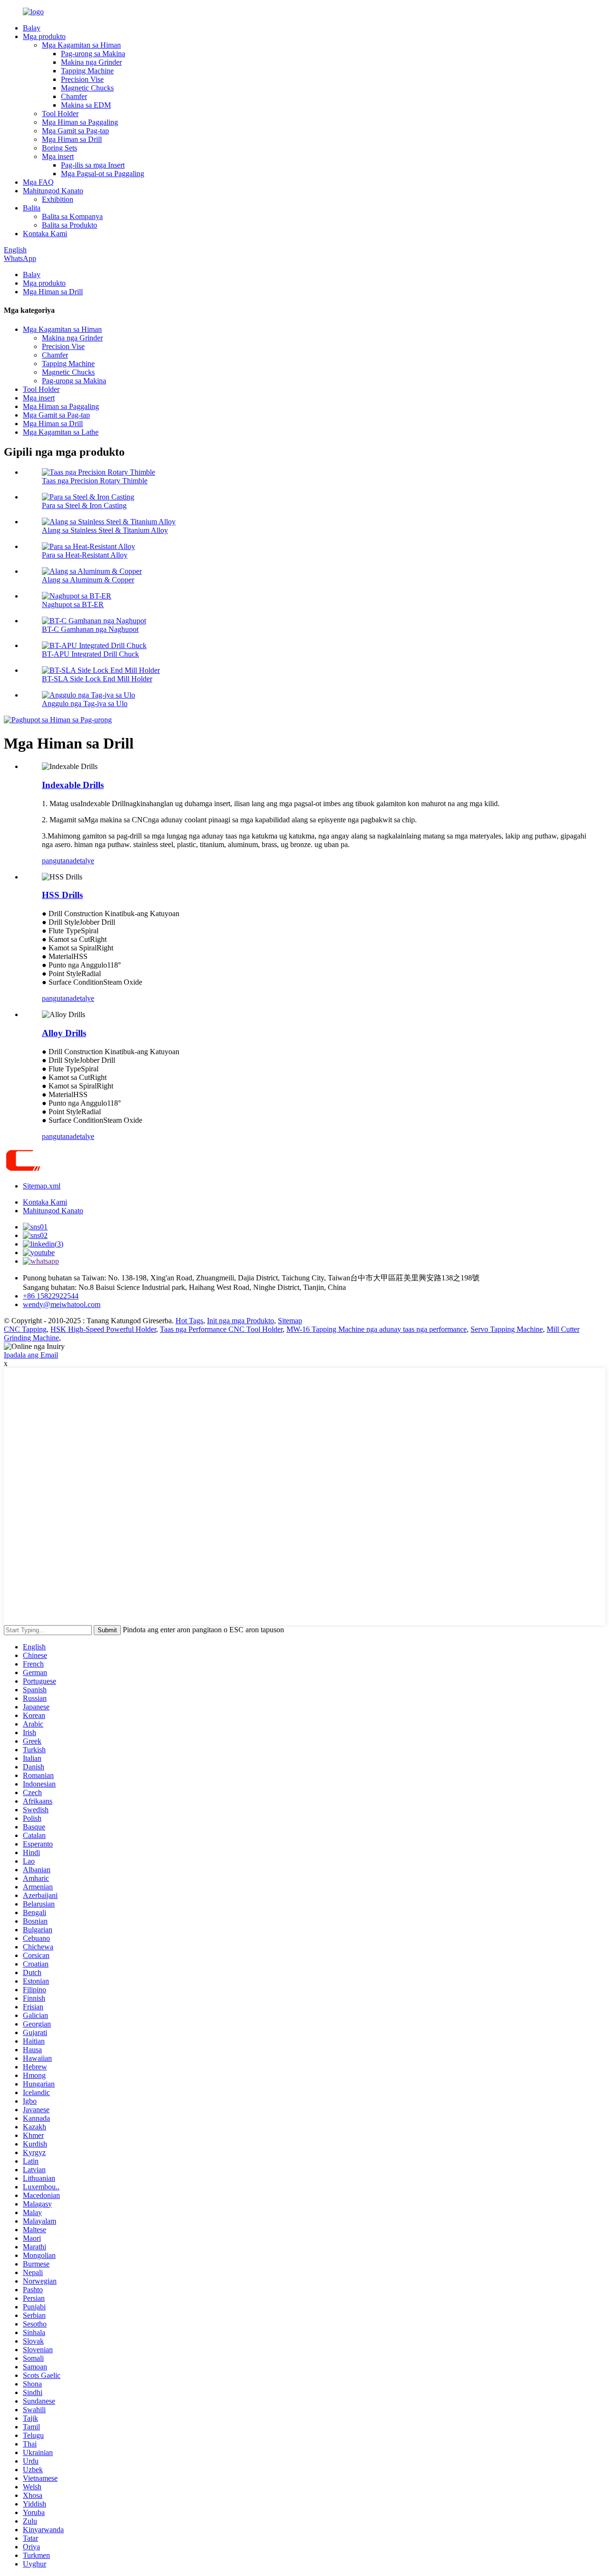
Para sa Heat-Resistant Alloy (85, 555)
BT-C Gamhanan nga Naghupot (90, 629)
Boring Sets (59, 148)
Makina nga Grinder (91, 62)
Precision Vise (82, 79)
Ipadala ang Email (31, 1355)
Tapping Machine (87, 71)
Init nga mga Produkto (241, 1321)
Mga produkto (44, 36)
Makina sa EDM (86, 105)
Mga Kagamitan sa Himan (81, 45)
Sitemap (290, 1321)
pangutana (57, 861)
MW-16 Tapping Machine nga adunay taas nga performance (377, 1329)
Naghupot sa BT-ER (73, 604)
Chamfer (74, 96)
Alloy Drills (64, 1033)
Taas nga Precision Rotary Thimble (95, 481)
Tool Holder (60, 114)
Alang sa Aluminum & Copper (88, 580)
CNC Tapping (25, 1329)
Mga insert (58, 156)
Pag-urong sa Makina (93, 54)
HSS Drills (62, 895)
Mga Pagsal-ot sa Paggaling (103, 174)
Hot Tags (189, 1321)
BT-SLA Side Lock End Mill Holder (97, 679)
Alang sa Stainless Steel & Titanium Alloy (105, 530)
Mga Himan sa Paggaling (80, 122)
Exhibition (58, 199)
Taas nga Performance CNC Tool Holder (221, 1329)
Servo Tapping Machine (507, 1329)
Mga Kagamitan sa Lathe (61, 432)
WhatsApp (20, 258)
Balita (32, 208)
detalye (83, 861)
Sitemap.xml (42, 1186)
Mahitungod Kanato (53, 191)
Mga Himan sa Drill (72, 139)
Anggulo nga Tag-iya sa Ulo (85, 704)
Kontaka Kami (45, 234)
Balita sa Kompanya (72, 216)
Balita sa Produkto (69, 225)
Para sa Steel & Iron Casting (84, 505)
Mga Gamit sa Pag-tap (75, 131)
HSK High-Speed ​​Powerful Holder (103, 1329)
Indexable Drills (73, 785)
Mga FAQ (38, 182)
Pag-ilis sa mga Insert (93, 165)
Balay (32, 28)
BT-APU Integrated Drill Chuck (90, 654)
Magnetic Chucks (87, 88)
